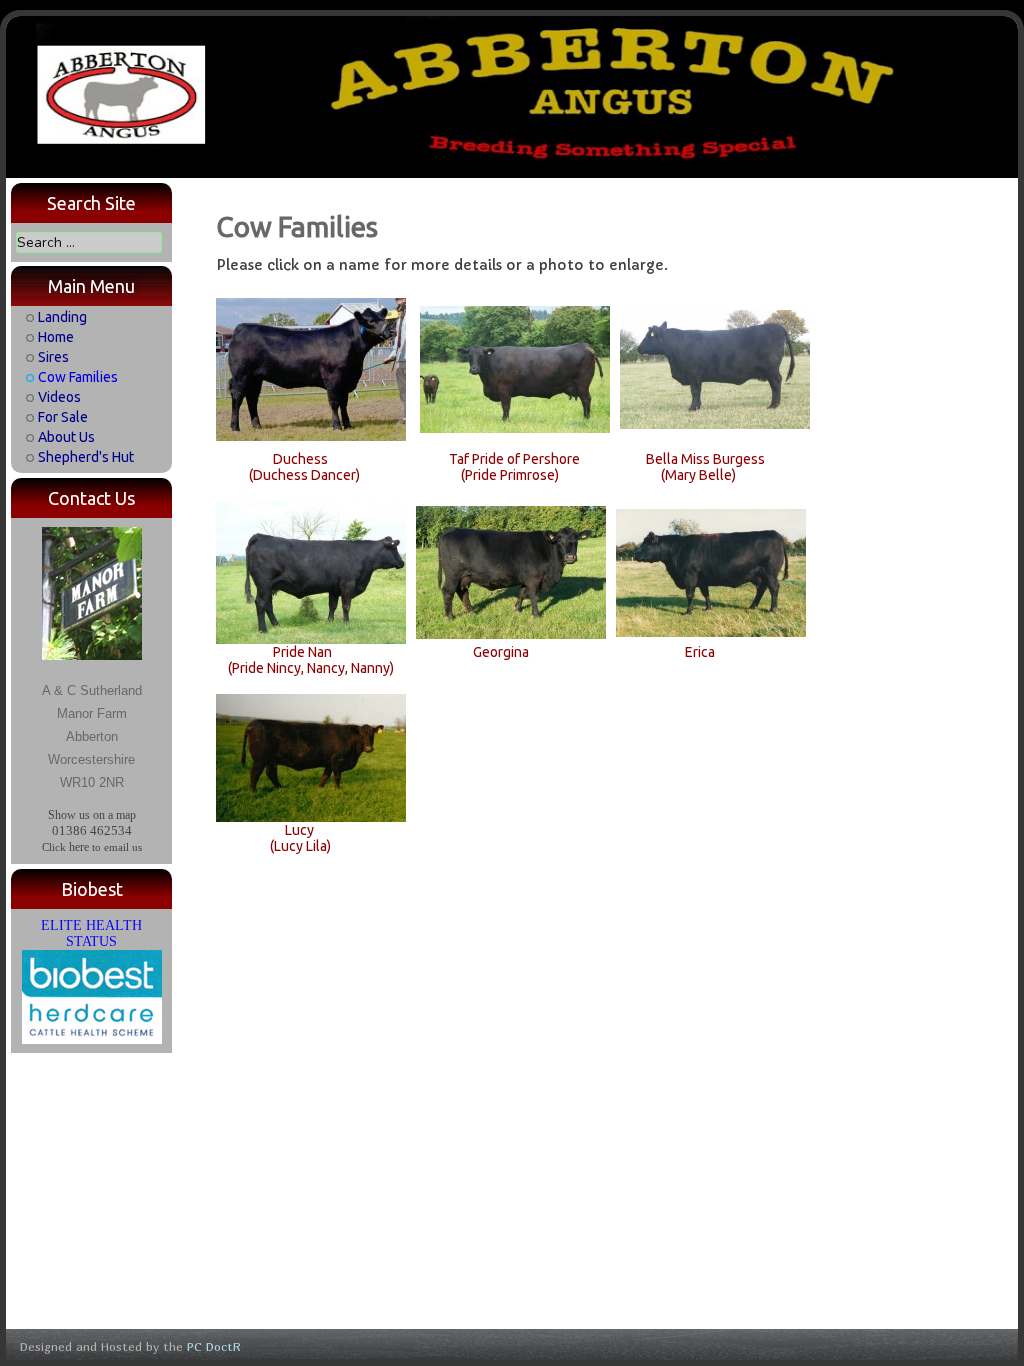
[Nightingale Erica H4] (711, 571)
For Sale (63, 417)
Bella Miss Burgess (705, 459)
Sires (53, 357)
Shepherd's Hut (86, 457)
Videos (59, 397)
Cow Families (78, 377)
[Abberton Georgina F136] (511, 571)
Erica (700, 652)
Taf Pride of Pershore (514, 459)
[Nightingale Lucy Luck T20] (311, 757)
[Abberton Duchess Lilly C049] (311, 368)
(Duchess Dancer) (304, 475)
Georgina (501, 652)
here (79, 847)
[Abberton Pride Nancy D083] (311, 571)
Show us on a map (92, 815)
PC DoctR (214, 1346)
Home (56, 337)
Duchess (300, 459)
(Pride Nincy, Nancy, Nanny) (311, 668)
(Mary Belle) (698, 475)
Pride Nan (302, 652)
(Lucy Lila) (300, 846)
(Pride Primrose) (510, 475)
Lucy (299, 830)
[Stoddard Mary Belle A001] (715, 368)
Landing (62, 317)
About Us (66, 437)
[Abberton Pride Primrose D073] (515, 368)
